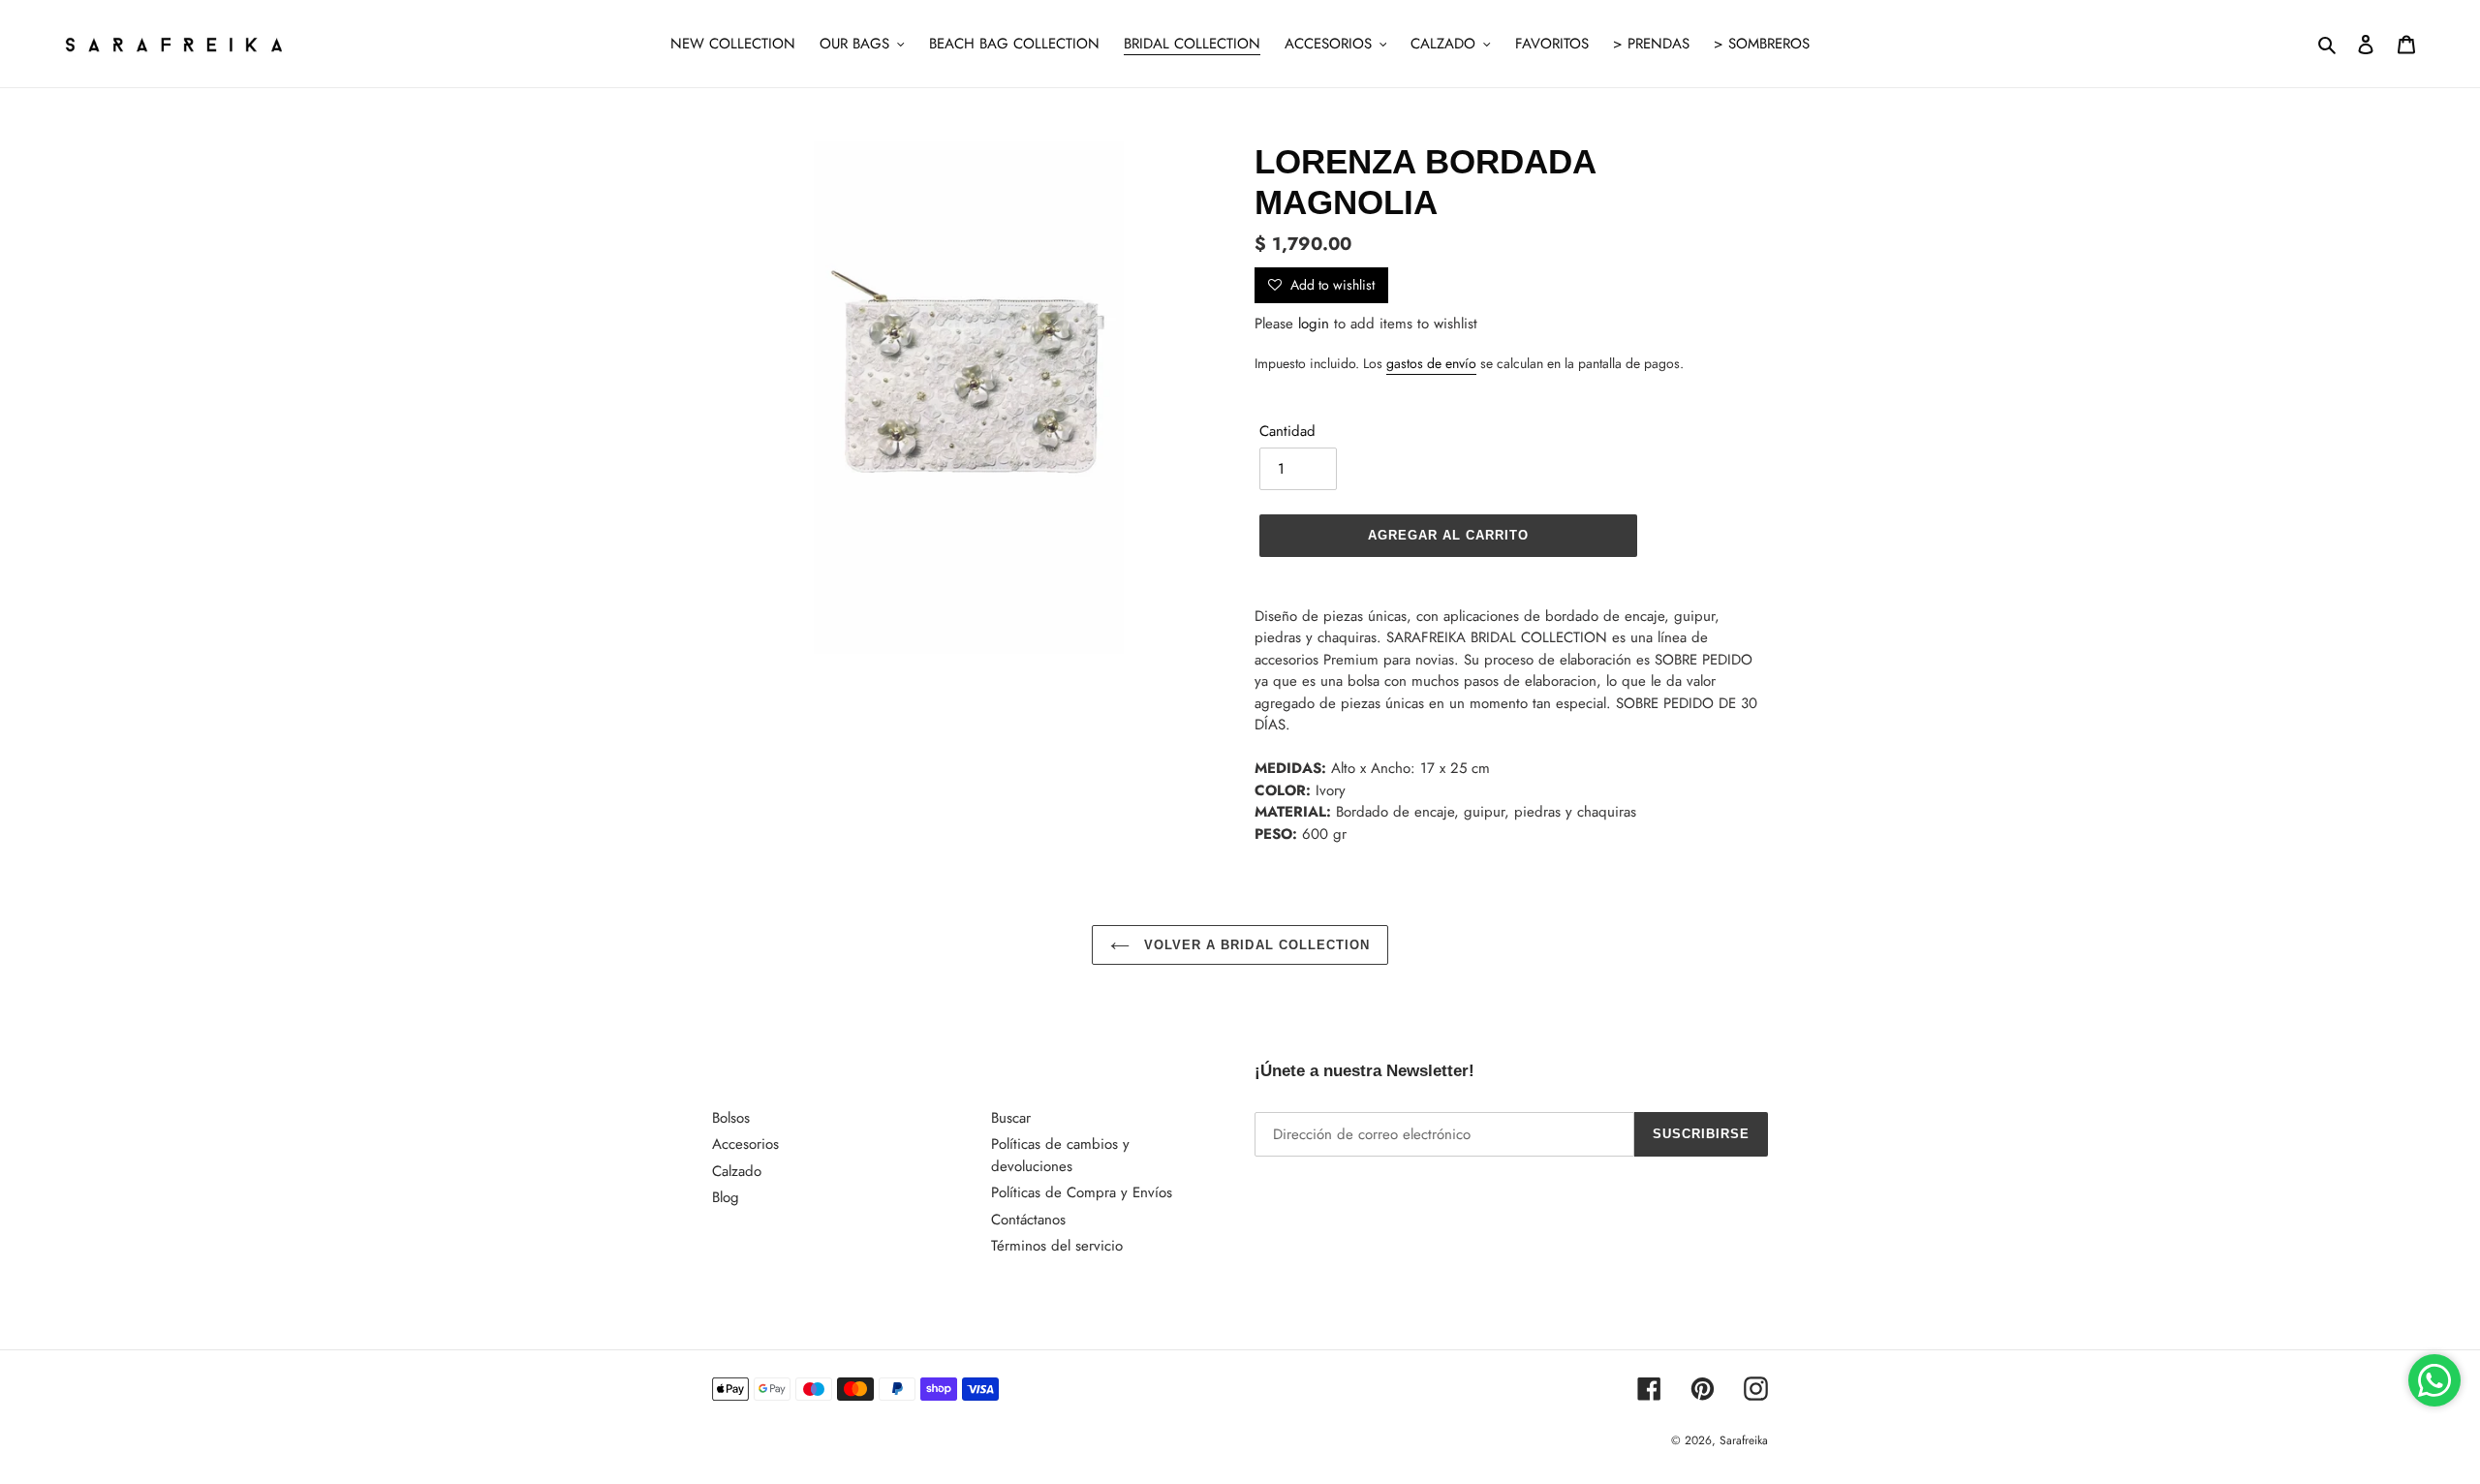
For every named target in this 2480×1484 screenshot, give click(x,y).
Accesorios (745, 1144)
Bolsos (731, 1118)
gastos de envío (1431, 363)
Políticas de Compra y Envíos (1082, 1192)
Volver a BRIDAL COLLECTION (1255, 945)
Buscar (1011, 1118)
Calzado (737, 1171)
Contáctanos (1028, 1220)
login (1314, 324)
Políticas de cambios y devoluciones (1060, 1155)
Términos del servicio (1057, 1246)
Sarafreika (1744, 1440)
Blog (726, 1197)
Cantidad (1287, 431)
